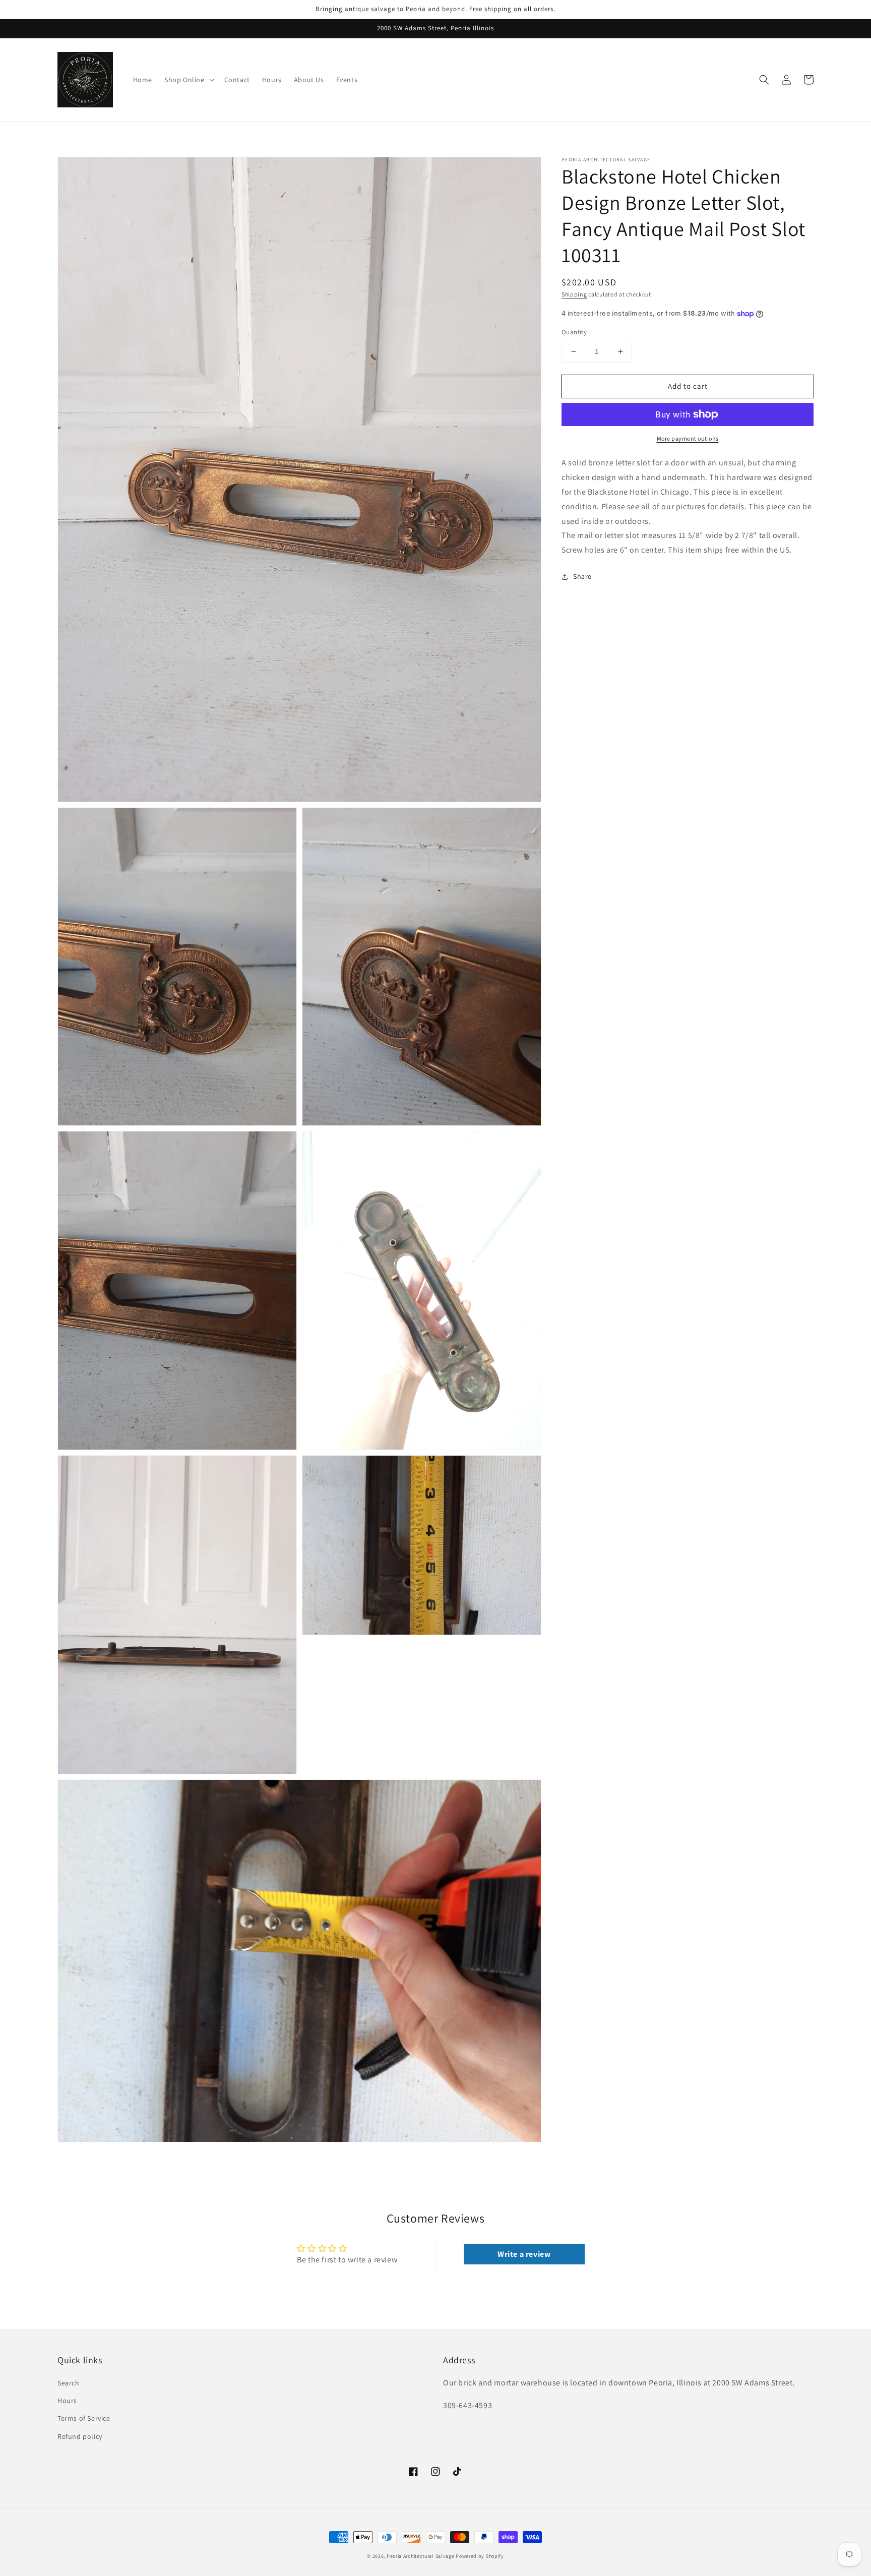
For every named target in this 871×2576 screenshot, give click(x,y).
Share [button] (582, 576)
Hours (67, 2401)
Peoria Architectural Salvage (421, 2556)
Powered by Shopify (480, 2556)
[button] (764, 80)
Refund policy (80, 2436)
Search (69, 2383)
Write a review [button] (524, 2254)
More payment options (688, 438)
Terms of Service (84, 2418)
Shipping (574, 294)
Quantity (574, 332)
